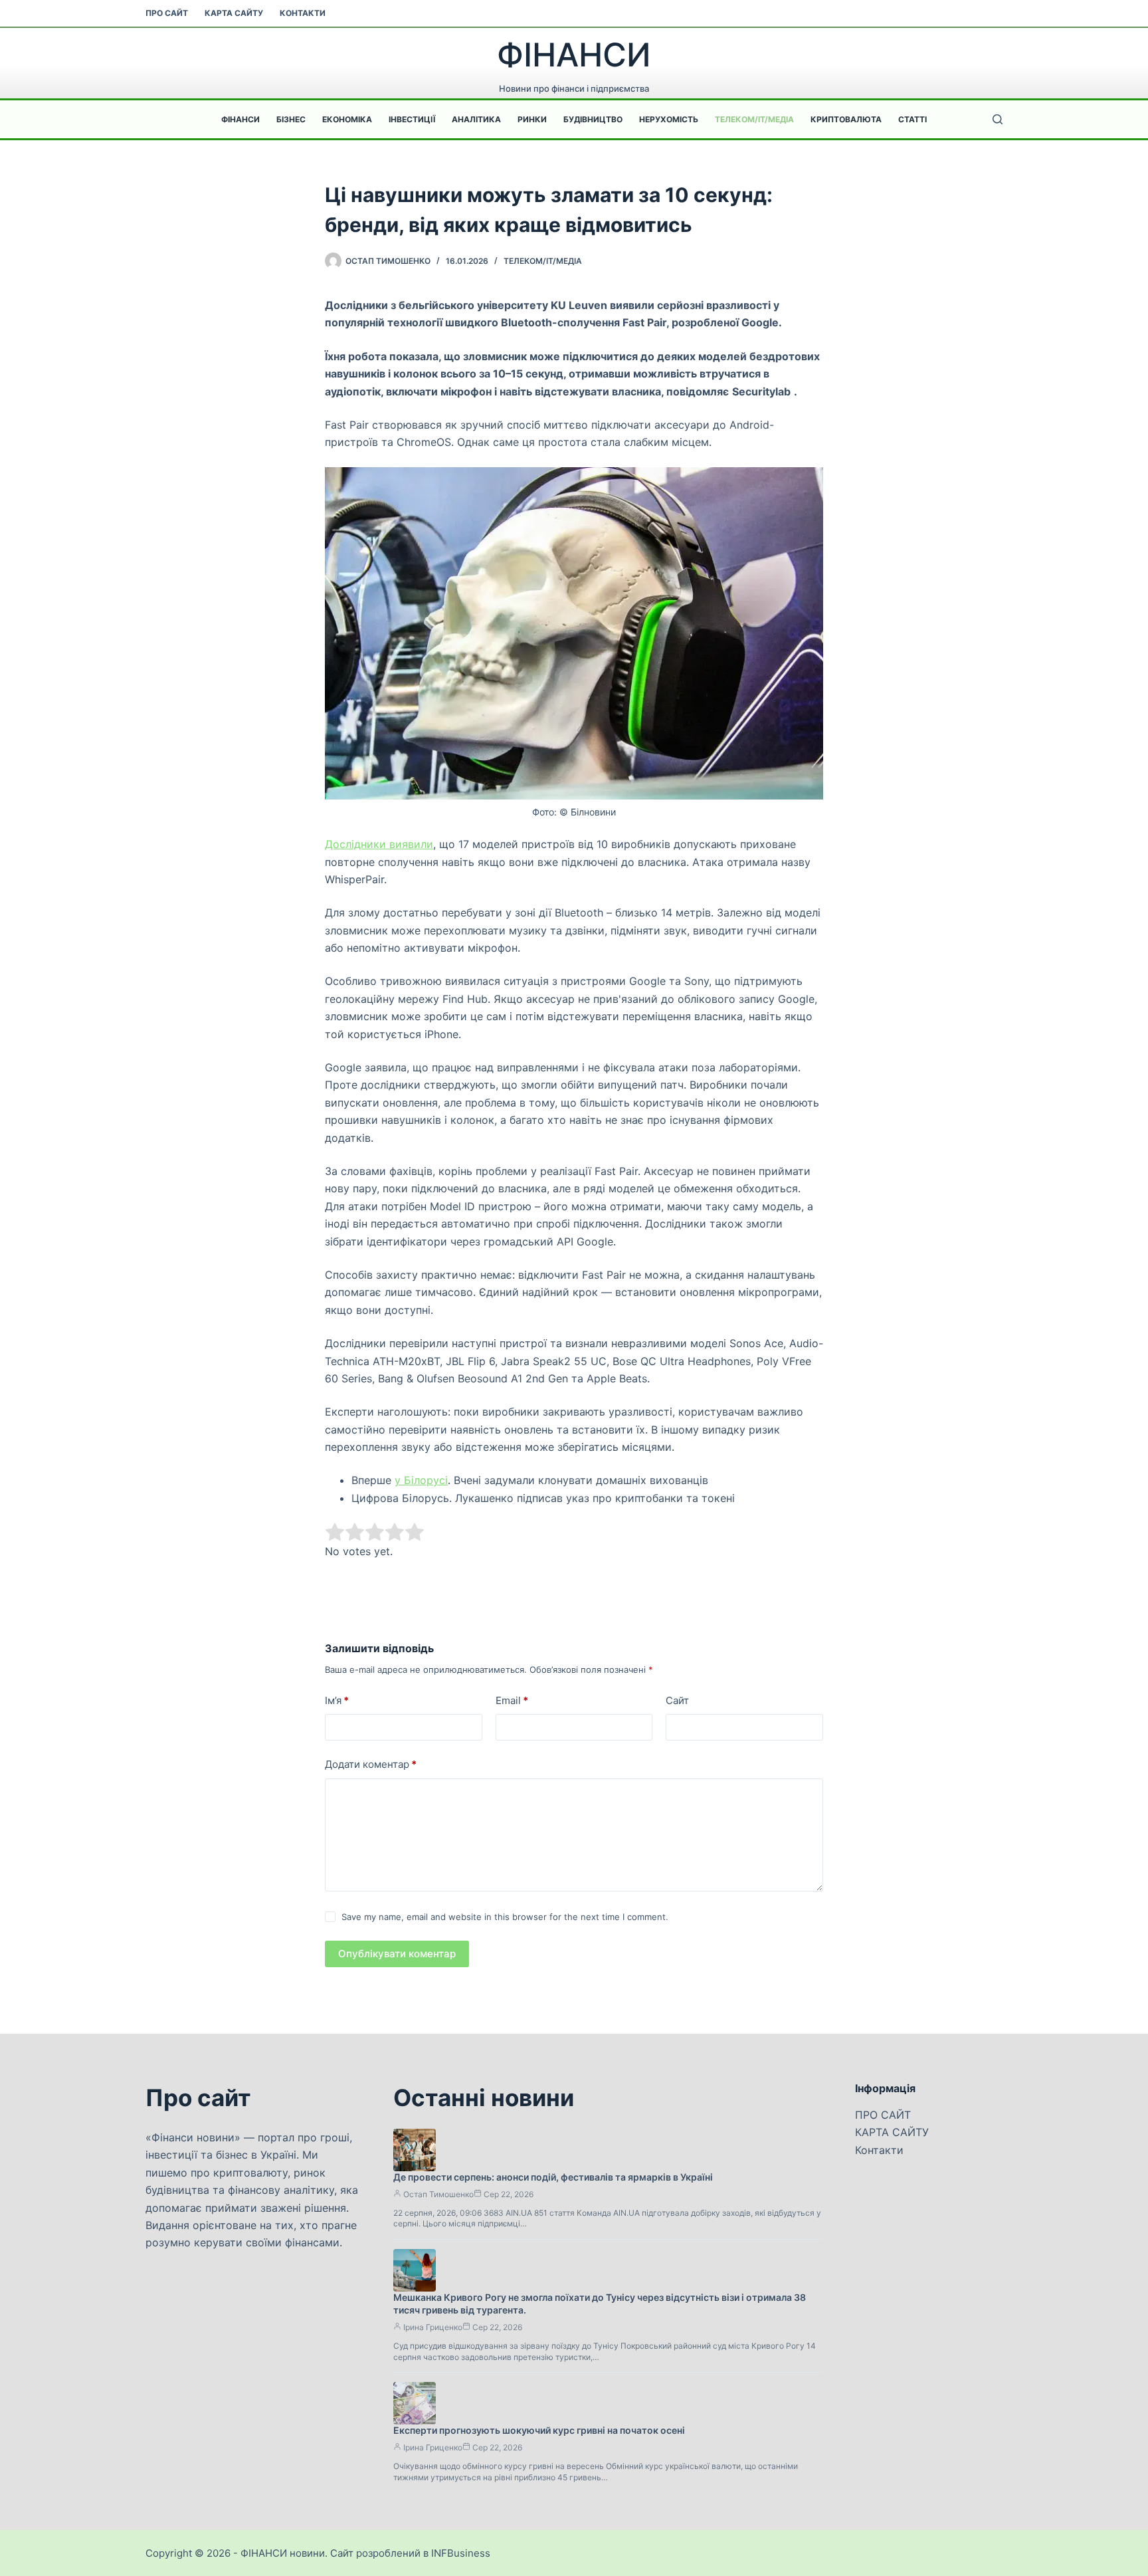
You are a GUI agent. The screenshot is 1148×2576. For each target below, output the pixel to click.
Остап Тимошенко (438, 2194)
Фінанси (240, 119)
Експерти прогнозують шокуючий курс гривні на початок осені (539, 2430)
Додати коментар (371, 1764)
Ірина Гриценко (433, 2327)
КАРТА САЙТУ (234, 13)
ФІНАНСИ (574, 55)
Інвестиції (412, 119)
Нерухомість (669, 119)
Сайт (677, 1700)
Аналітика (476, 119)
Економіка (347, 119)
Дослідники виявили (379, 844)
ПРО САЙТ (167, 13)
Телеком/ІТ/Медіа (754, 119)
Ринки (532, 119)
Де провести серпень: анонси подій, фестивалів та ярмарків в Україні (553, 2177)
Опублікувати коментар (397, 1954)
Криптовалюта (846, 119)
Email (512, 1700)
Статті (912, 119)
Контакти (303, 13)
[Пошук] (998, 119)
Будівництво (593, 119)
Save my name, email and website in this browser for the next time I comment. (505, 1917)
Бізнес (291, 119)
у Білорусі (421, 1480)
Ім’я (337, 1700)
